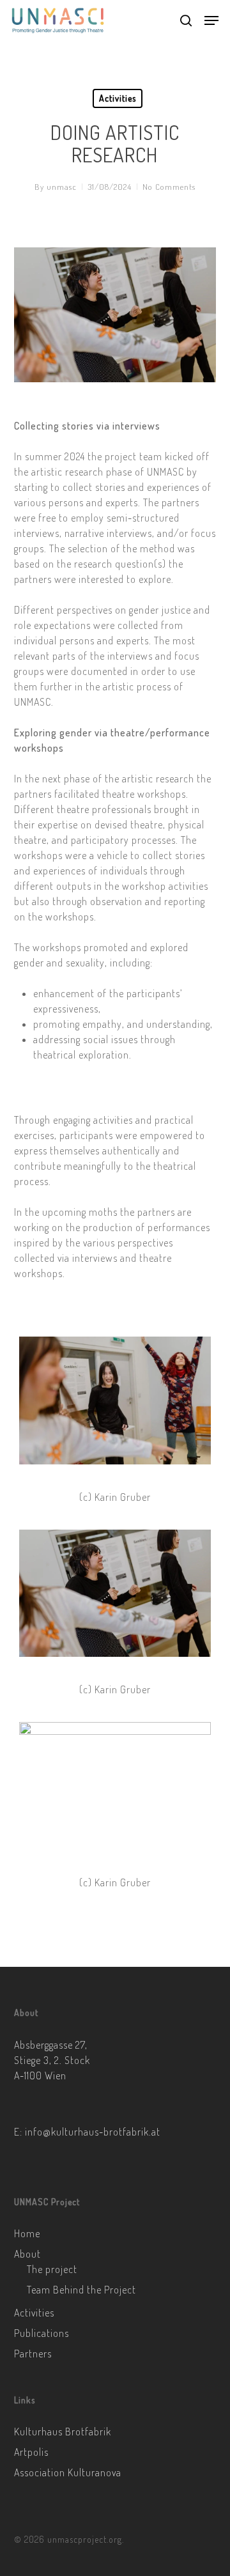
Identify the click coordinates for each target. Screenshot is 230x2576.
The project (52, 2269)
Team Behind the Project (81, 2290)
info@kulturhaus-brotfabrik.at (93, 2132)
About (27, 2254)
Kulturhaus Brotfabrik (63, 2432)
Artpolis (31, 2452)
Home (27, 2233)
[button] (211, 20)
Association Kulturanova (68, 2472)
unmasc (62, 187)
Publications (42, 2333)
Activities (118, 98)
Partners (33, 2354)
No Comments (169, 187)
